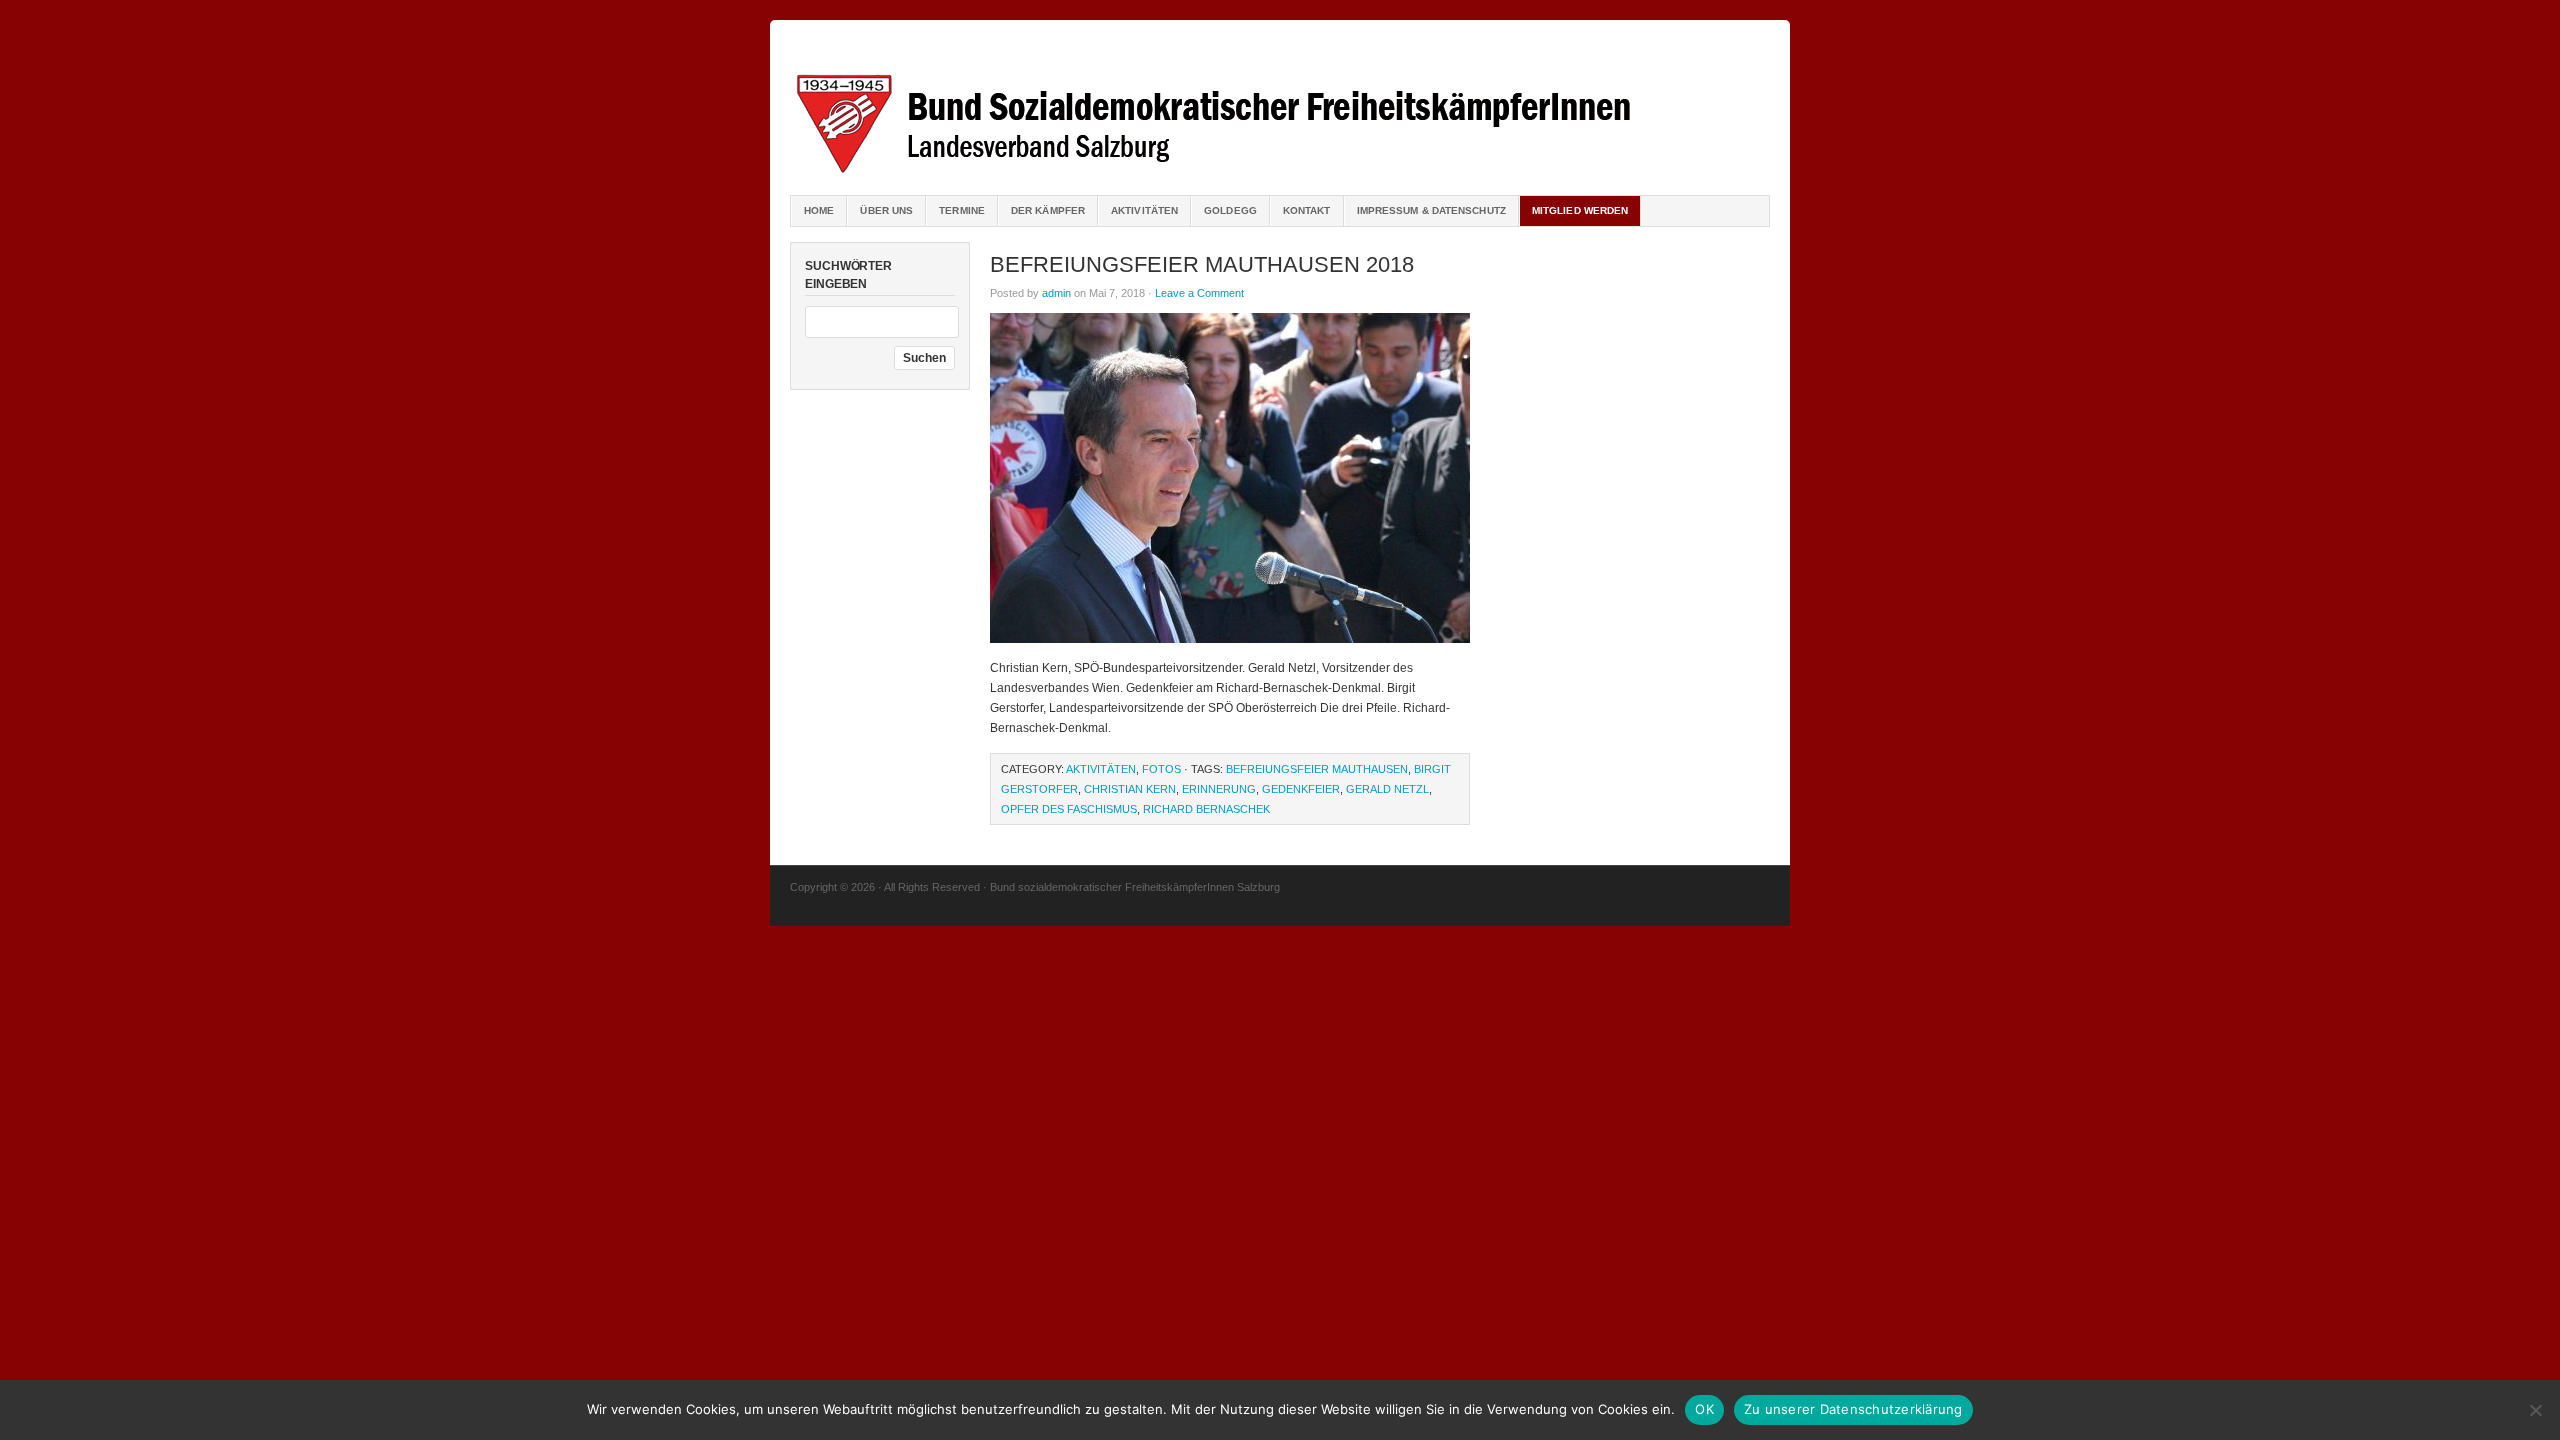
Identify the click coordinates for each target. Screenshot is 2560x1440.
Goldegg (1230, 210)
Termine (962, 210)
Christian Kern (1130, 789)
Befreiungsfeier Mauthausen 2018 (1202, 264)
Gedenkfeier (1301, 789)
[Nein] (2535, 1410)
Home (819, 210)
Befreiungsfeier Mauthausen (1317, 769)
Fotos (1161, 769)
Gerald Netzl (1387, 789)
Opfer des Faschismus (1069, 809)
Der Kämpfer (1048, 210)
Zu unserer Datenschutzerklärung (1853, 1409)
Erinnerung (1219, 789)
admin (1056, 293)
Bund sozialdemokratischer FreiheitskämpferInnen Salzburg (1280, 110)
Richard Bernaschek (1206, 809)
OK (1704, 1409)
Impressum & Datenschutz (1431, 210)
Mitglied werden (1580, 210)
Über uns (886, 210)
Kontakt (1307, 210)
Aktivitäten (1144, 210)
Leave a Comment (1199, 293)
